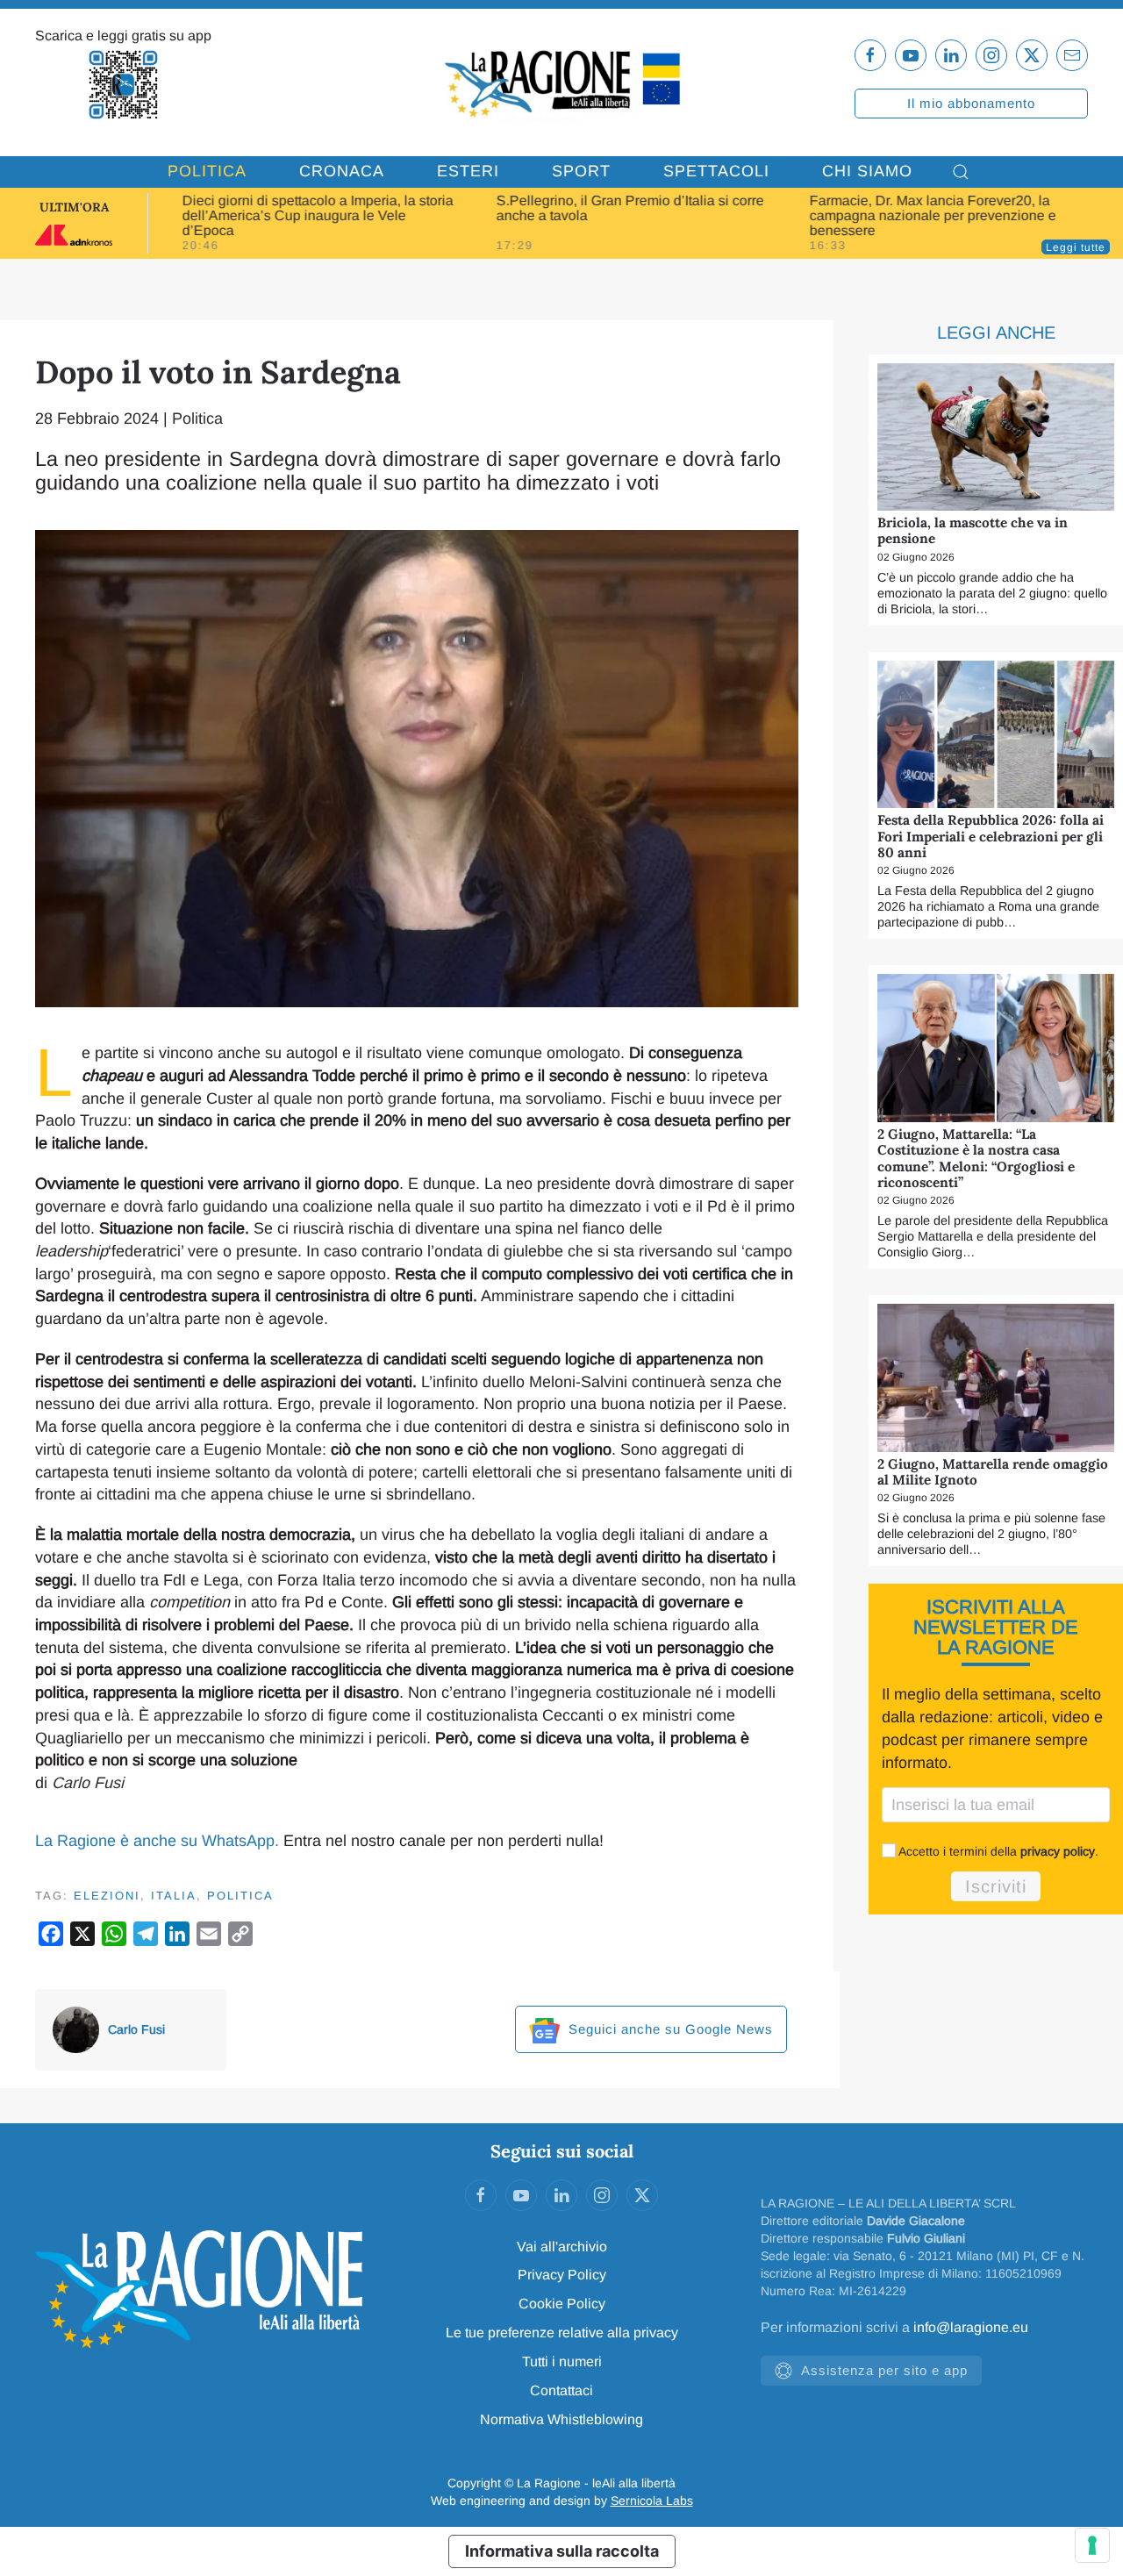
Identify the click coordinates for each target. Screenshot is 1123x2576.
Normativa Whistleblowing (561, 2419)
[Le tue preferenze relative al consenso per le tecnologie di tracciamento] (1092, 2545)
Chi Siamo (867, 171)
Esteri (468, 171)
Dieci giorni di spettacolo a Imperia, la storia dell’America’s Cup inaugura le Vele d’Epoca (318, 215)
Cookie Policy (562, 2304)
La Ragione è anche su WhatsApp (155, 1841)
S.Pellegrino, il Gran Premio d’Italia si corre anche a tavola (629, 208)
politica (240, 1896)
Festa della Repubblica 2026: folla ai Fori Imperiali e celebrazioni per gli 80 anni (991, 836)
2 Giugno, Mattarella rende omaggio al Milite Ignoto (993, 1472)
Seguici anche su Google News (669, 2029)
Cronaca (342, 171)
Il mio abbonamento (971, 103)
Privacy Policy (562, 2275)
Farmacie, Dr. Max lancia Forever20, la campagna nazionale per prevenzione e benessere (933, 215)
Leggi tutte (1076, 247)
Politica (207, 171)
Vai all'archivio (562, 2247)
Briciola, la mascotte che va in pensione (973, 530)
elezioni (107, 1896)
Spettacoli (716, 171)
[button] (961, 172)
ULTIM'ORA (74, 207)
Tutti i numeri (562, 2361)
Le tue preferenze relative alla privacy (562, 2333)
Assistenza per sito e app (884, 2370)
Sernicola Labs (652, 2501)
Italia (174, 1896)
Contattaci (561, 2390)
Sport (581, 171)
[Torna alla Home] (561, 82)
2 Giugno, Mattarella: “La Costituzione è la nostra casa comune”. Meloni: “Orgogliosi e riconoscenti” (976, 1158)
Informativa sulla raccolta (562, 2551)
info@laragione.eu (971, 2327)
